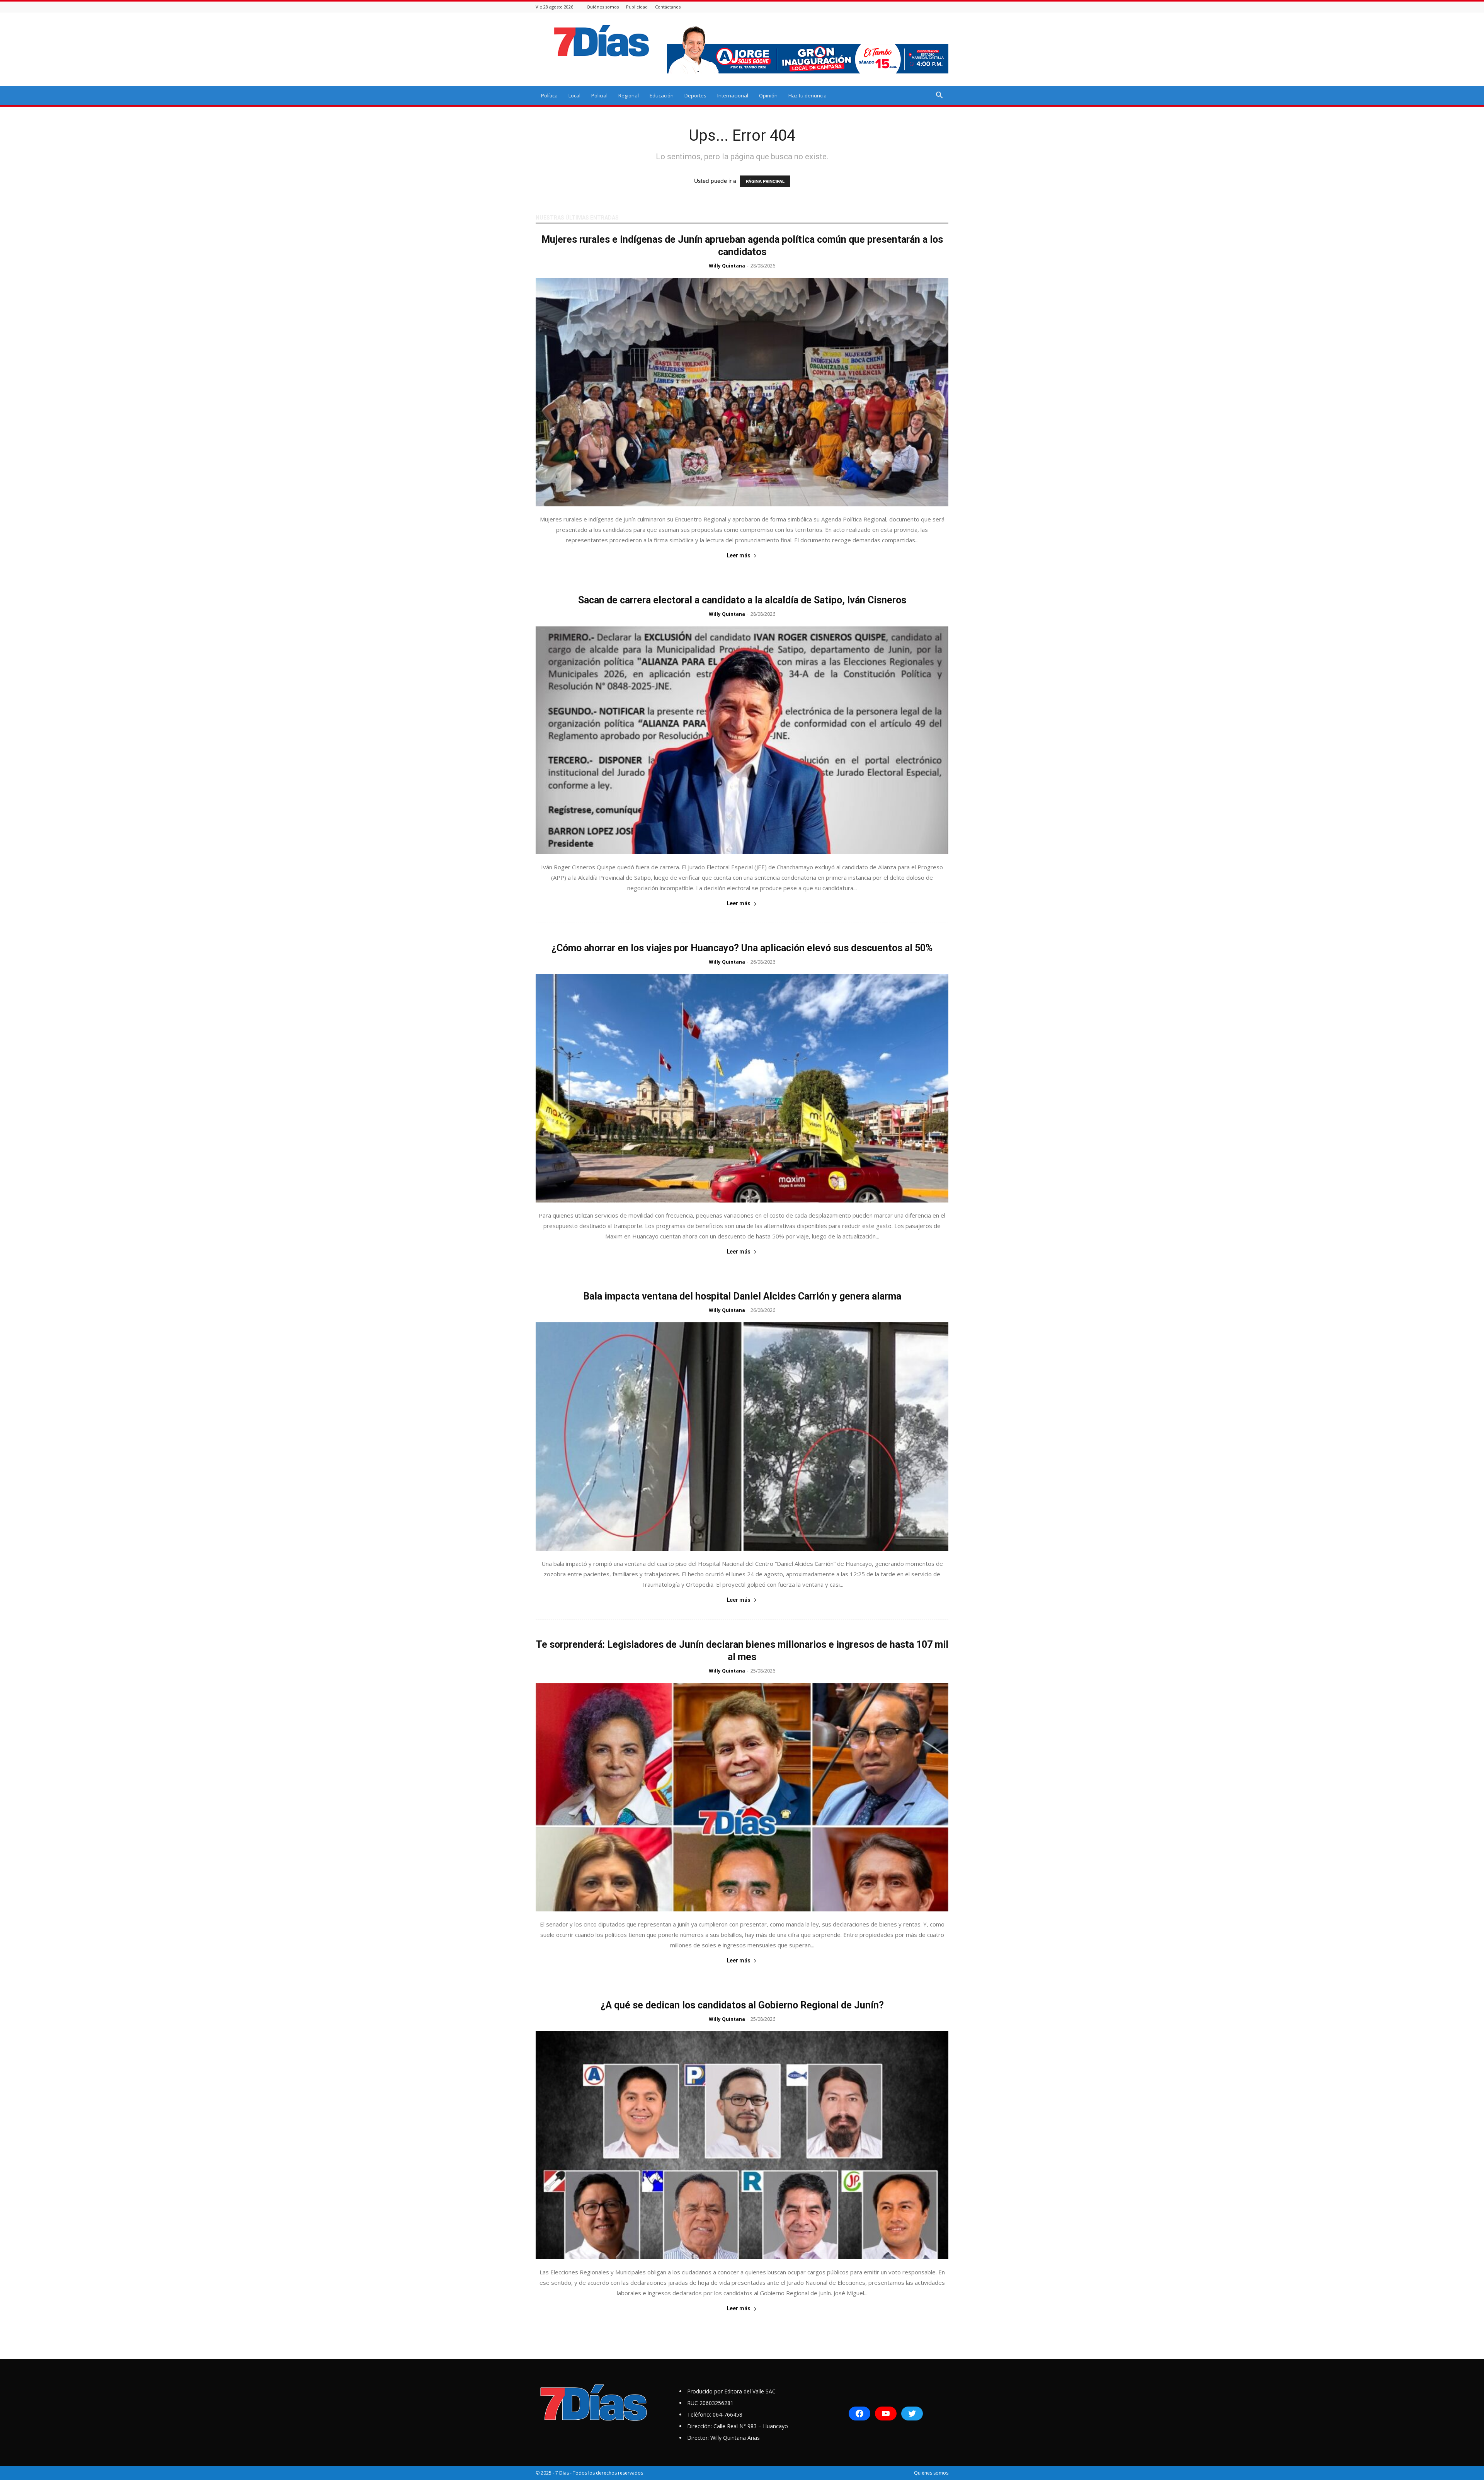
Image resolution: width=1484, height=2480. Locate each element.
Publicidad (637, 7)
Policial (599, 95)
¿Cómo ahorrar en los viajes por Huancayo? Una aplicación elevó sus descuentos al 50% (742, 948)
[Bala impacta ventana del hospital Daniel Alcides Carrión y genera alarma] (742, 1437)
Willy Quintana (727, 266)
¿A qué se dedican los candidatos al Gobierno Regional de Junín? (742, 2005)
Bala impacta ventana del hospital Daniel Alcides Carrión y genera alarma (742, 1296)
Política (549, 95)
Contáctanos (668, 7)
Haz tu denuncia (808, 95)
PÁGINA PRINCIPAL (765, 181)
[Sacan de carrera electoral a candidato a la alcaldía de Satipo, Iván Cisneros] (742, 740)
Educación (662, 95)
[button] (939, 96)
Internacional (733, 95)
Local (574, 95)
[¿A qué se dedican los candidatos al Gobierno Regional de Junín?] (742, 2145)
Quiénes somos (603, 7)
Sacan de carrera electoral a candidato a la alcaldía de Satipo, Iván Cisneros (742, 600)
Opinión (768, 95)
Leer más (739, 555)
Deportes (695, 95)
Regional (629, 95)
